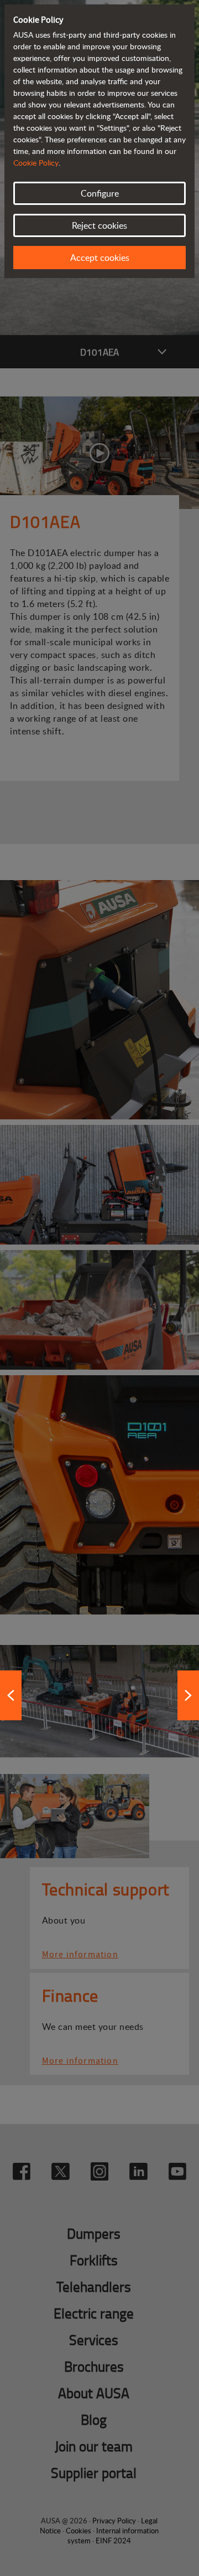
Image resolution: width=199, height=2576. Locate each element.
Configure (100, 193)
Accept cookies (100, 258)
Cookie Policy (36, 163)
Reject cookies (99, 225)
